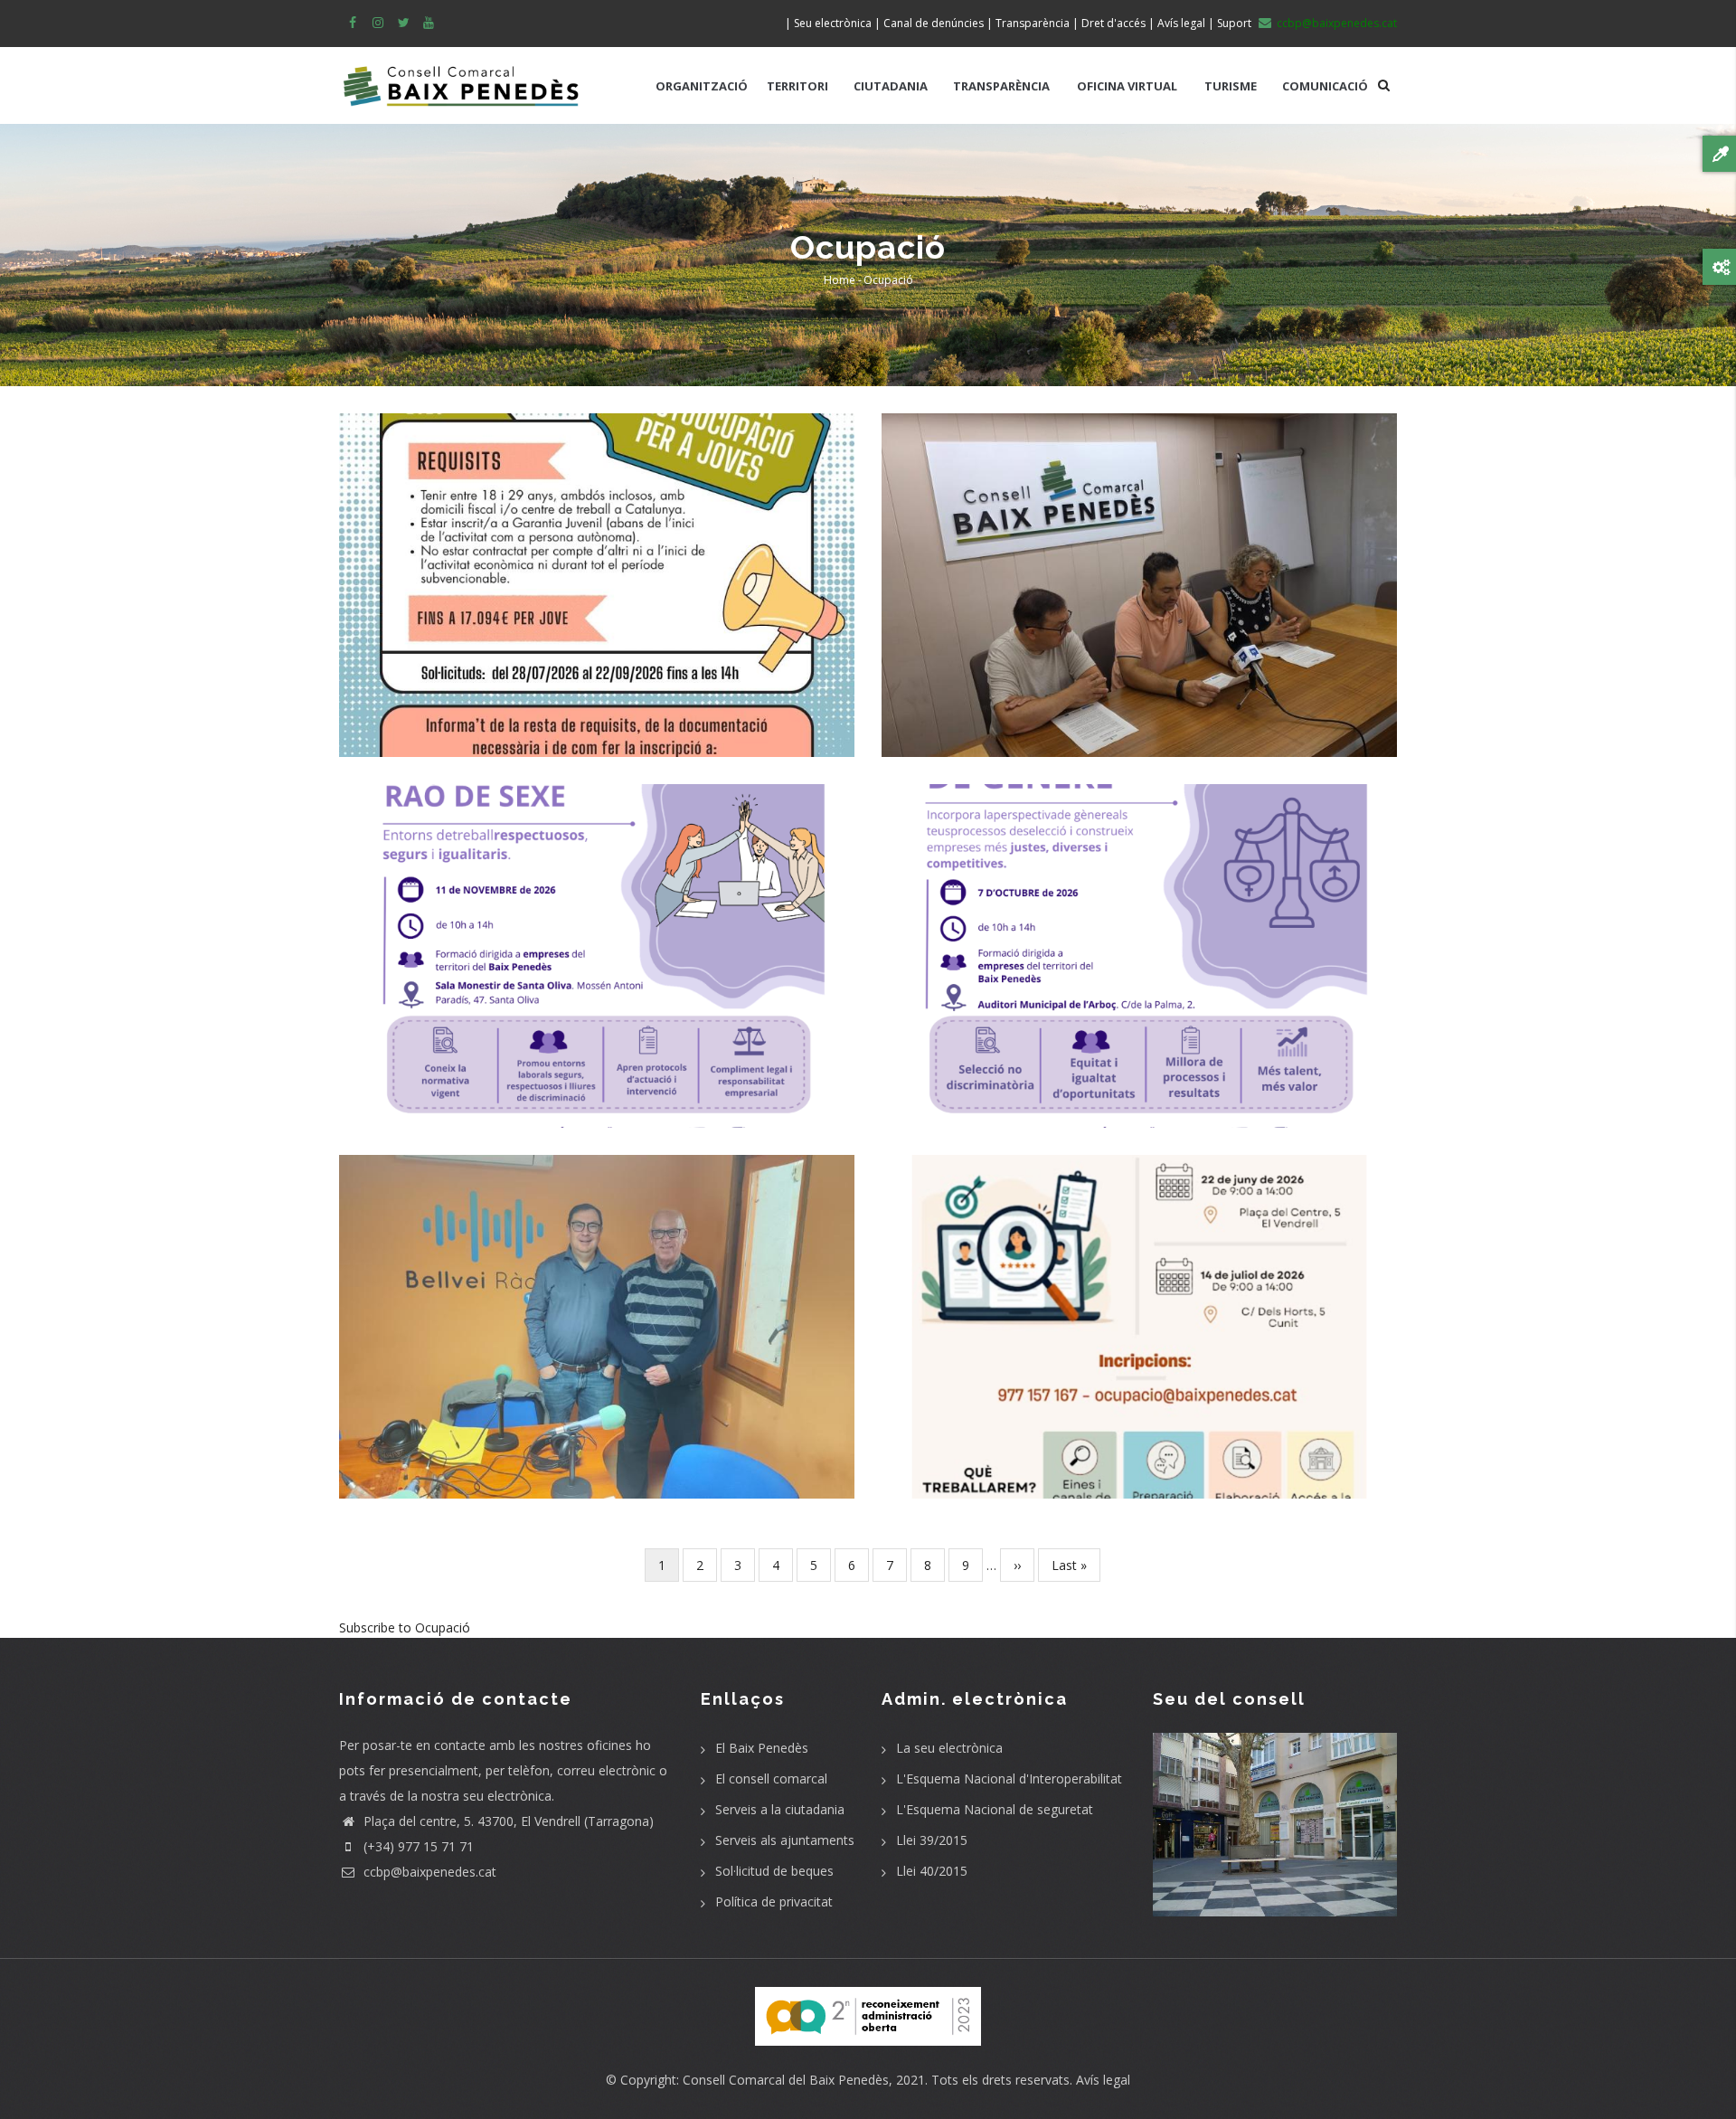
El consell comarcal (771, 1778)
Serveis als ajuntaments (785, 1840)
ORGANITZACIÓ (702, 86)
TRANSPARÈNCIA (1001, 86)
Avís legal (1103, 2080)
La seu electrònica (949, 1748)
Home (840, 280)
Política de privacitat (774, 1901)
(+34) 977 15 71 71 (417, 1846)
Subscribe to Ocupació (405, 1627)
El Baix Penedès (762, 1748)
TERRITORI (797, 86)
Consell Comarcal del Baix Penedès (786, 2080)
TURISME (1231, 86)
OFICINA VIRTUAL (1127, 86)
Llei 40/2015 (932, 1871)
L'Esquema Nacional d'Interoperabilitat (1009, 1778)
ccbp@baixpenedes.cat (428, 1872)
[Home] (461, 77)
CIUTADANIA (891, 86)
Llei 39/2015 (932, 1840)
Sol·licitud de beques (774, 1871)
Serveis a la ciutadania (780, 1809)
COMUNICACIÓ (1325, 86)
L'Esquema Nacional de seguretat (995, 1809)
